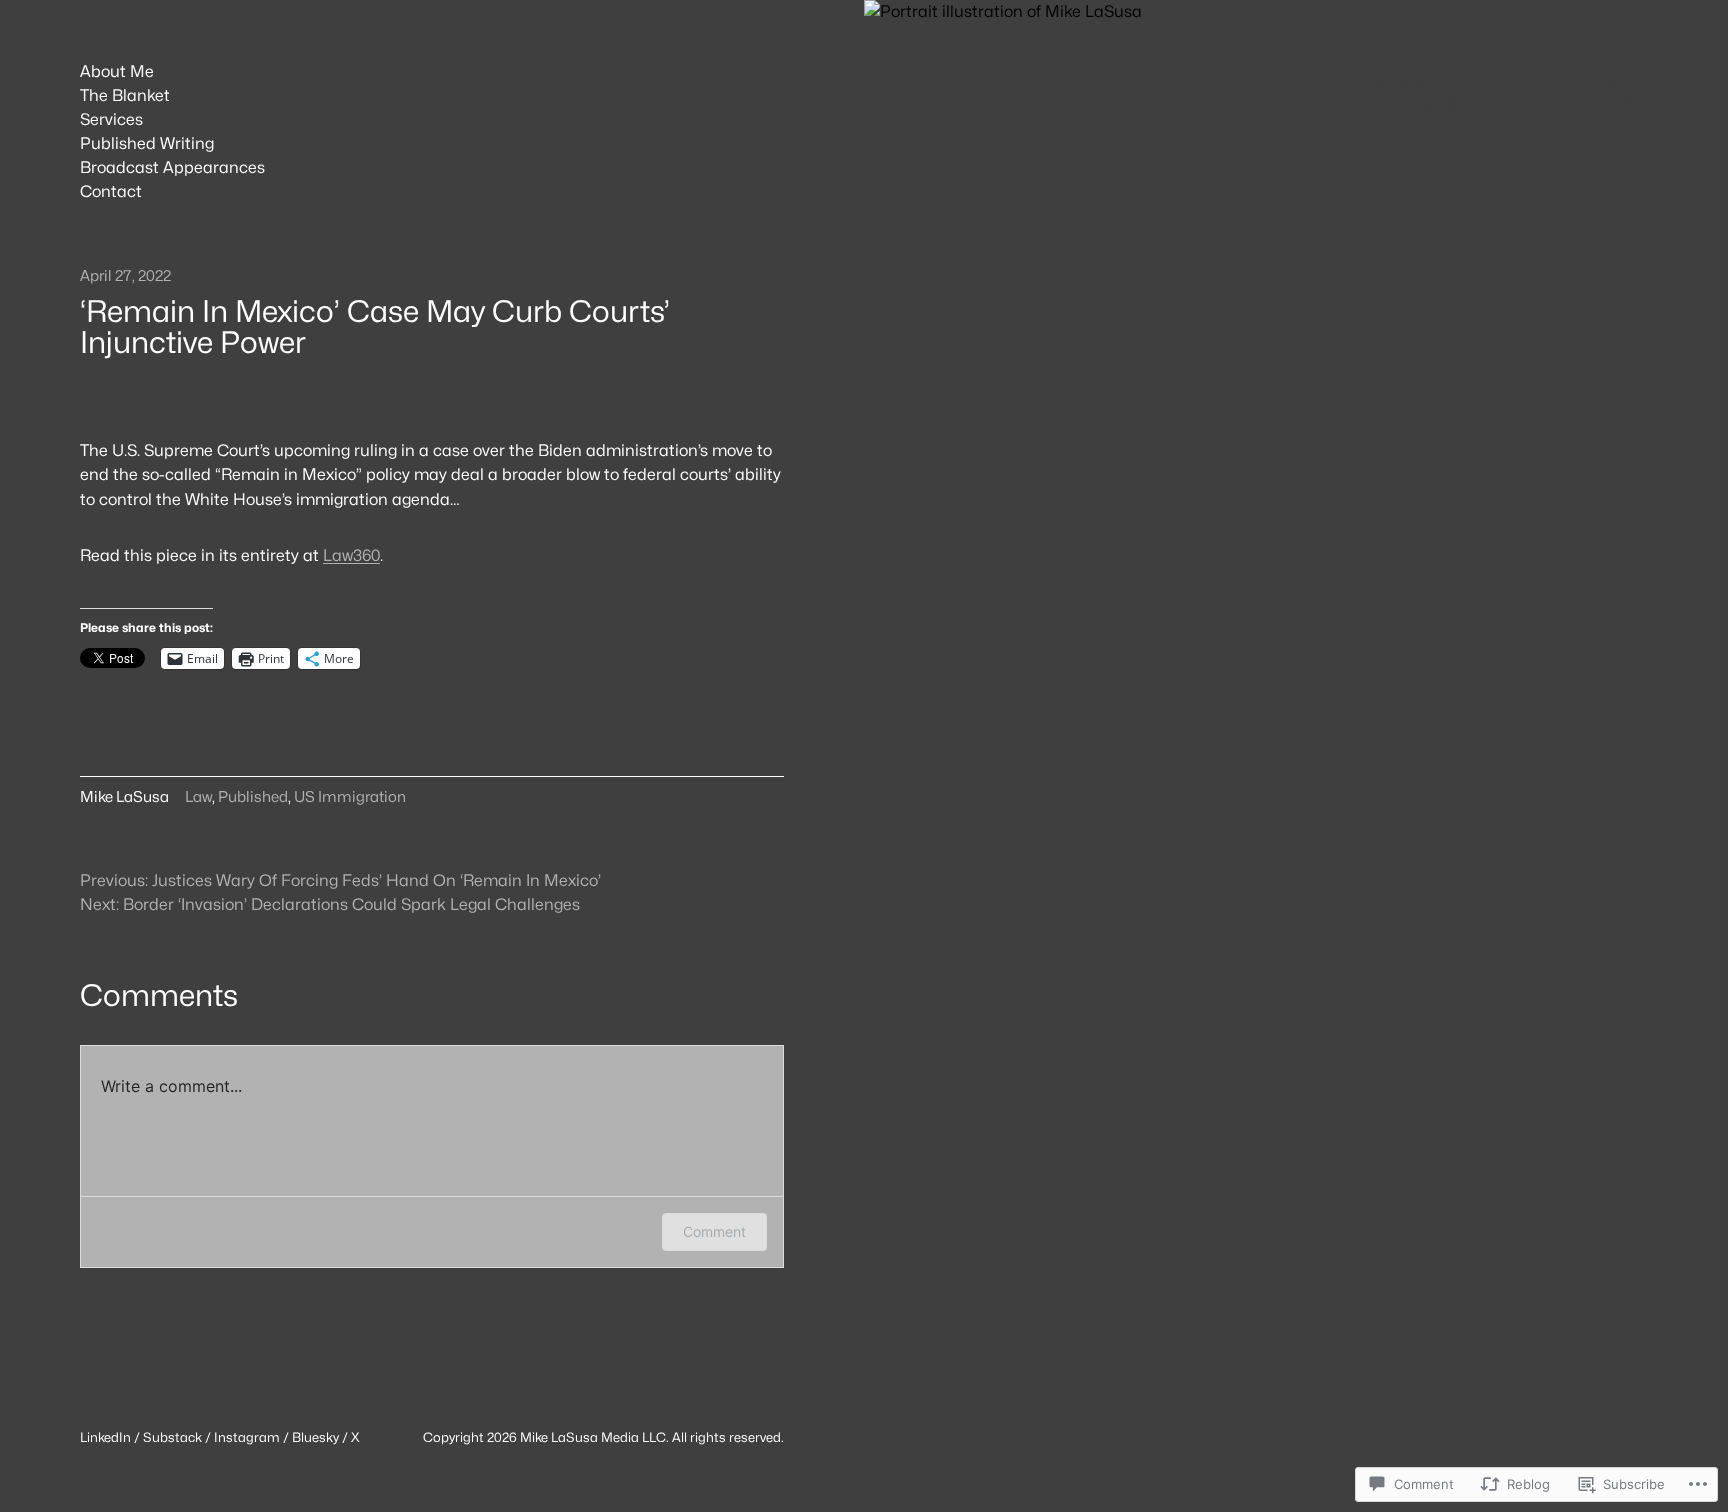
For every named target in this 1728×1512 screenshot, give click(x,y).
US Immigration (350, 797)
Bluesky (315, 1437)
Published (253, 797)
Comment (714, 1231)
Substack (172, 1437)
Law (198, 797)
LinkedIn (105, 1437)
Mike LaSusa (1503, 91)
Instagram (247, 1437)
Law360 (351, 555)
